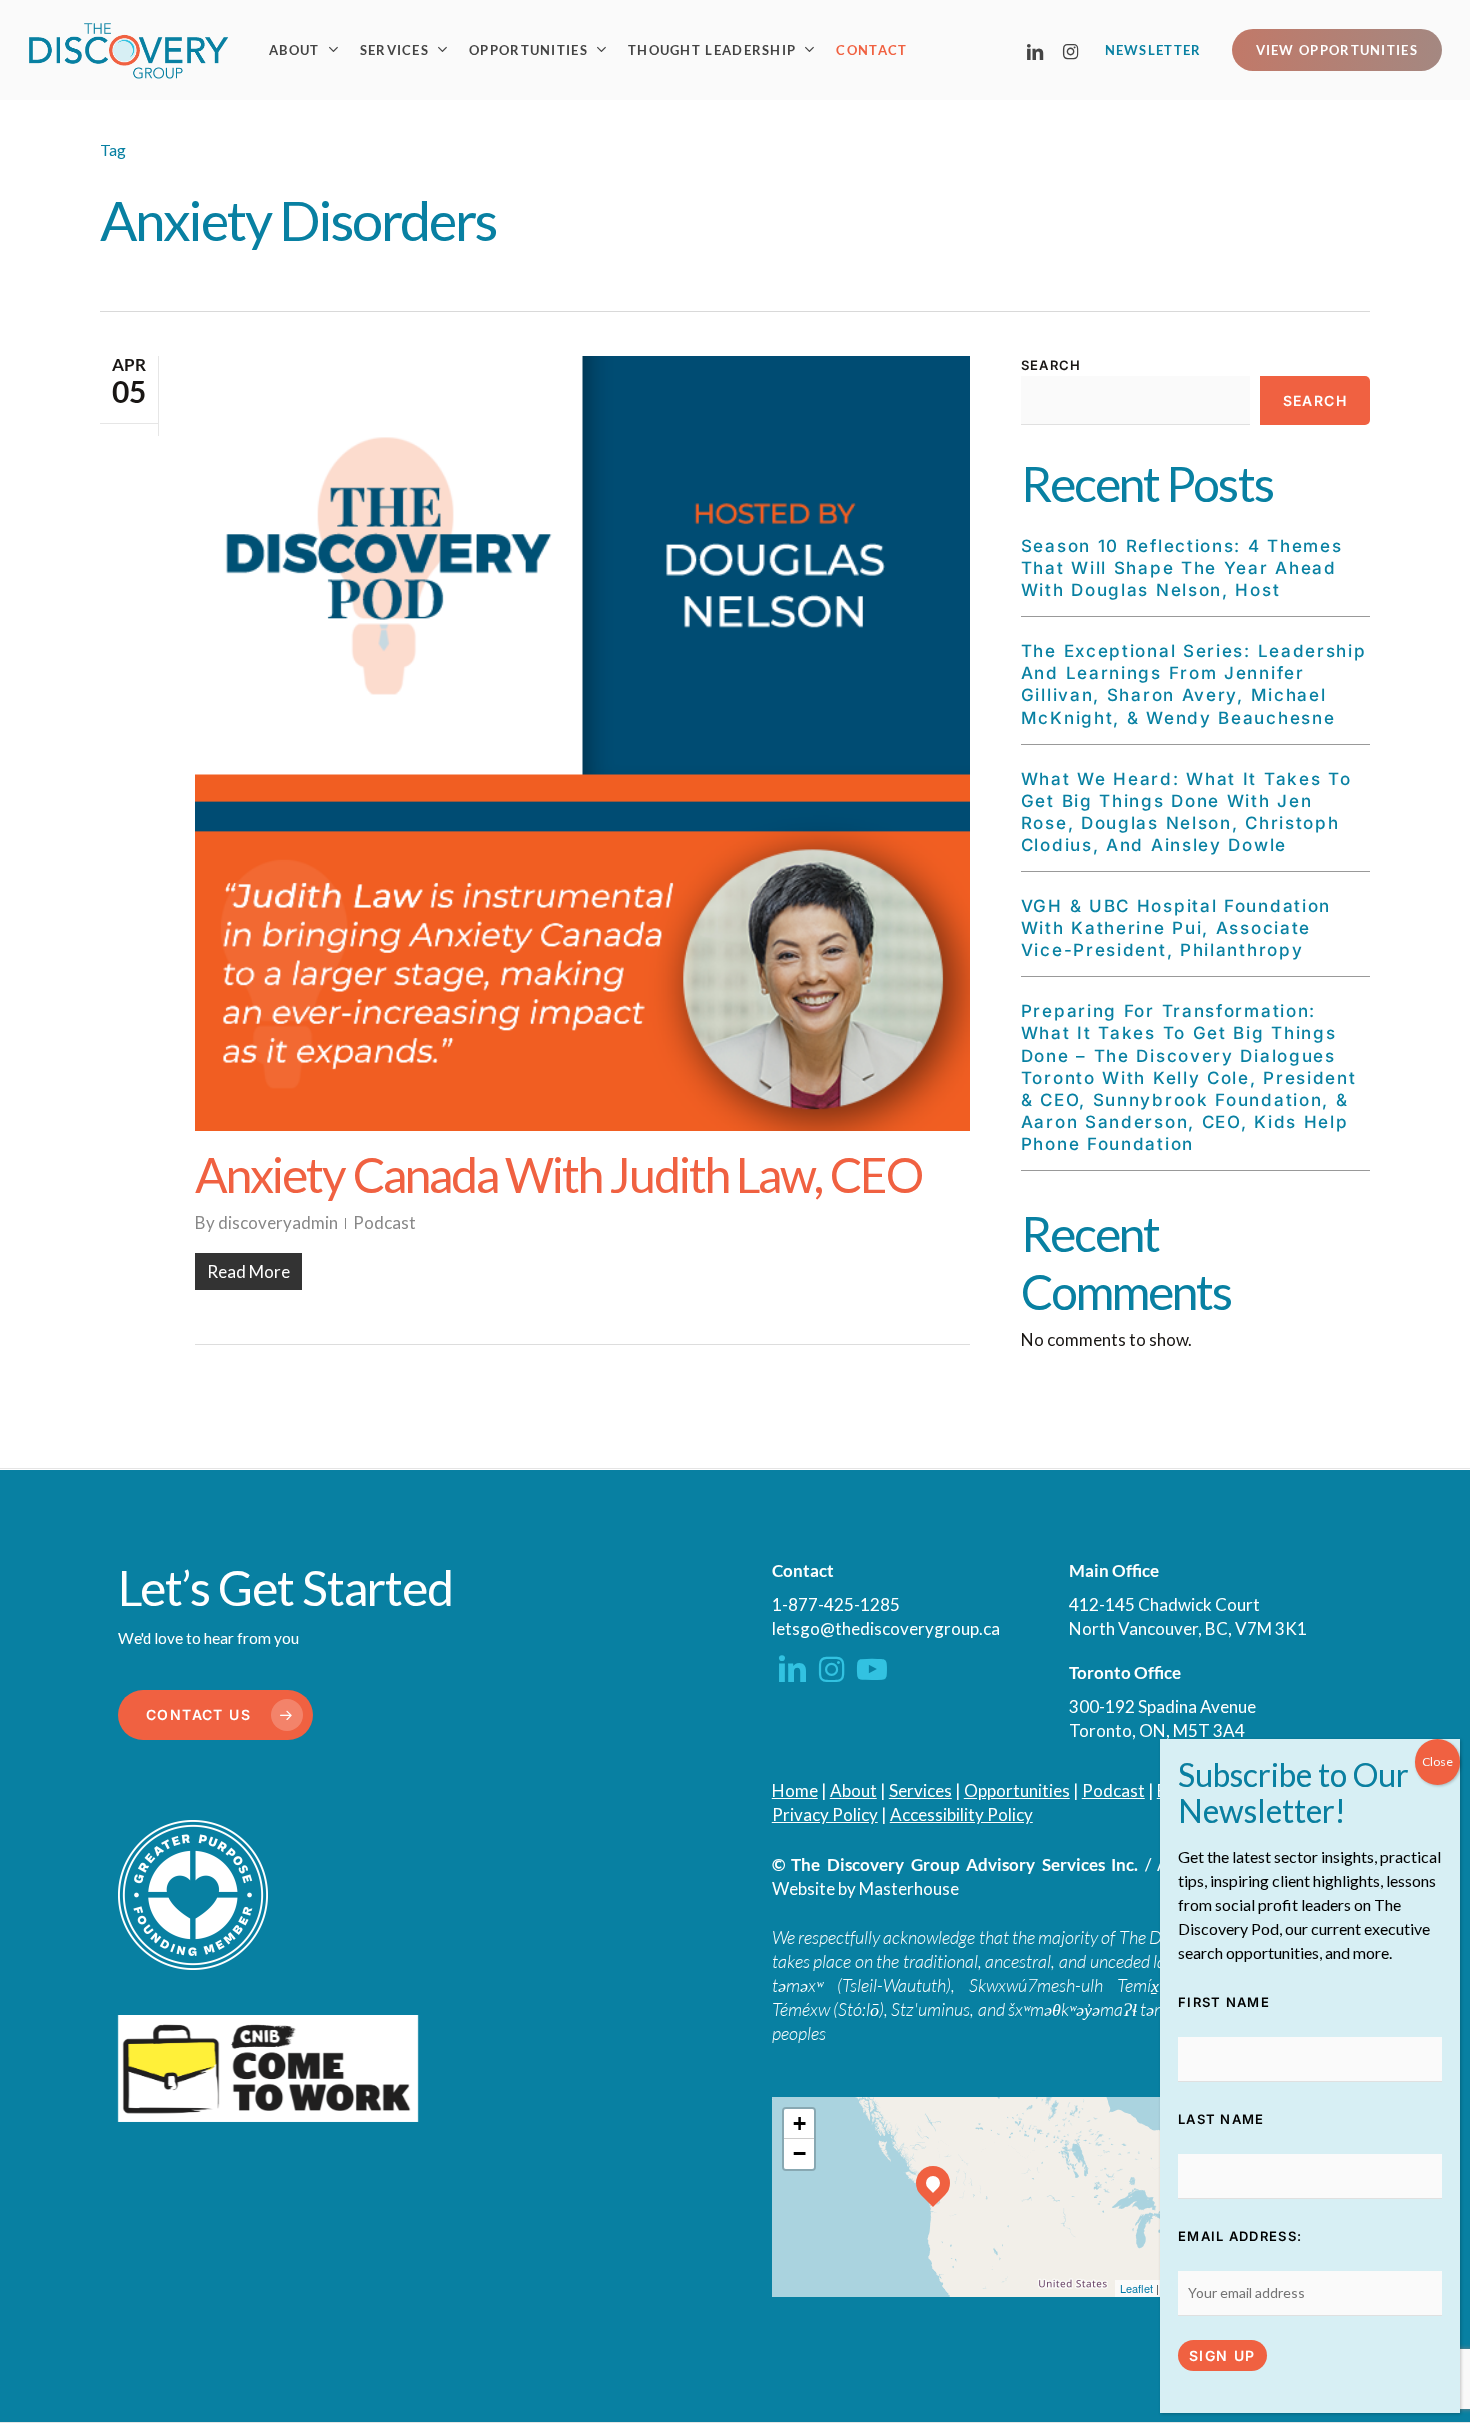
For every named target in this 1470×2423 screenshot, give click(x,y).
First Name (1224, 2002)
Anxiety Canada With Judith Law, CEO (558, 1174)
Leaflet (1136, 2288)
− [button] (799, 2153)
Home (795, 1790)
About (853, 1790)
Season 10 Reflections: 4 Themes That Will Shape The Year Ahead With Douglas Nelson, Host (1182, 568)
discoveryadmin (278, 1222)
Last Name (1221, 2119)
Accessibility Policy (961, 1814)
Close (1437, 1761)
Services (920, 1790)
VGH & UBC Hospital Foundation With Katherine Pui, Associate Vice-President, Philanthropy (1176, 928)
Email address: (1240, 2236)
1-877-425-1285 (836, 1604)
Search (1051, 365)
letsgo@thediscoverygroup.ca (886, 1628)
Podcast (384, 1222)
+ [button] (799, 2123)
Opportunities (1017, 1790)
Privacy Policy (825, 1814)
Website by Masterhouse (865, 1888)
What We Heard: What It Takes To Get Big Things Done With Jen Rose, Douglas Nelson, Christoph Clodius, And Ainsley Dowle (1186, 812)
